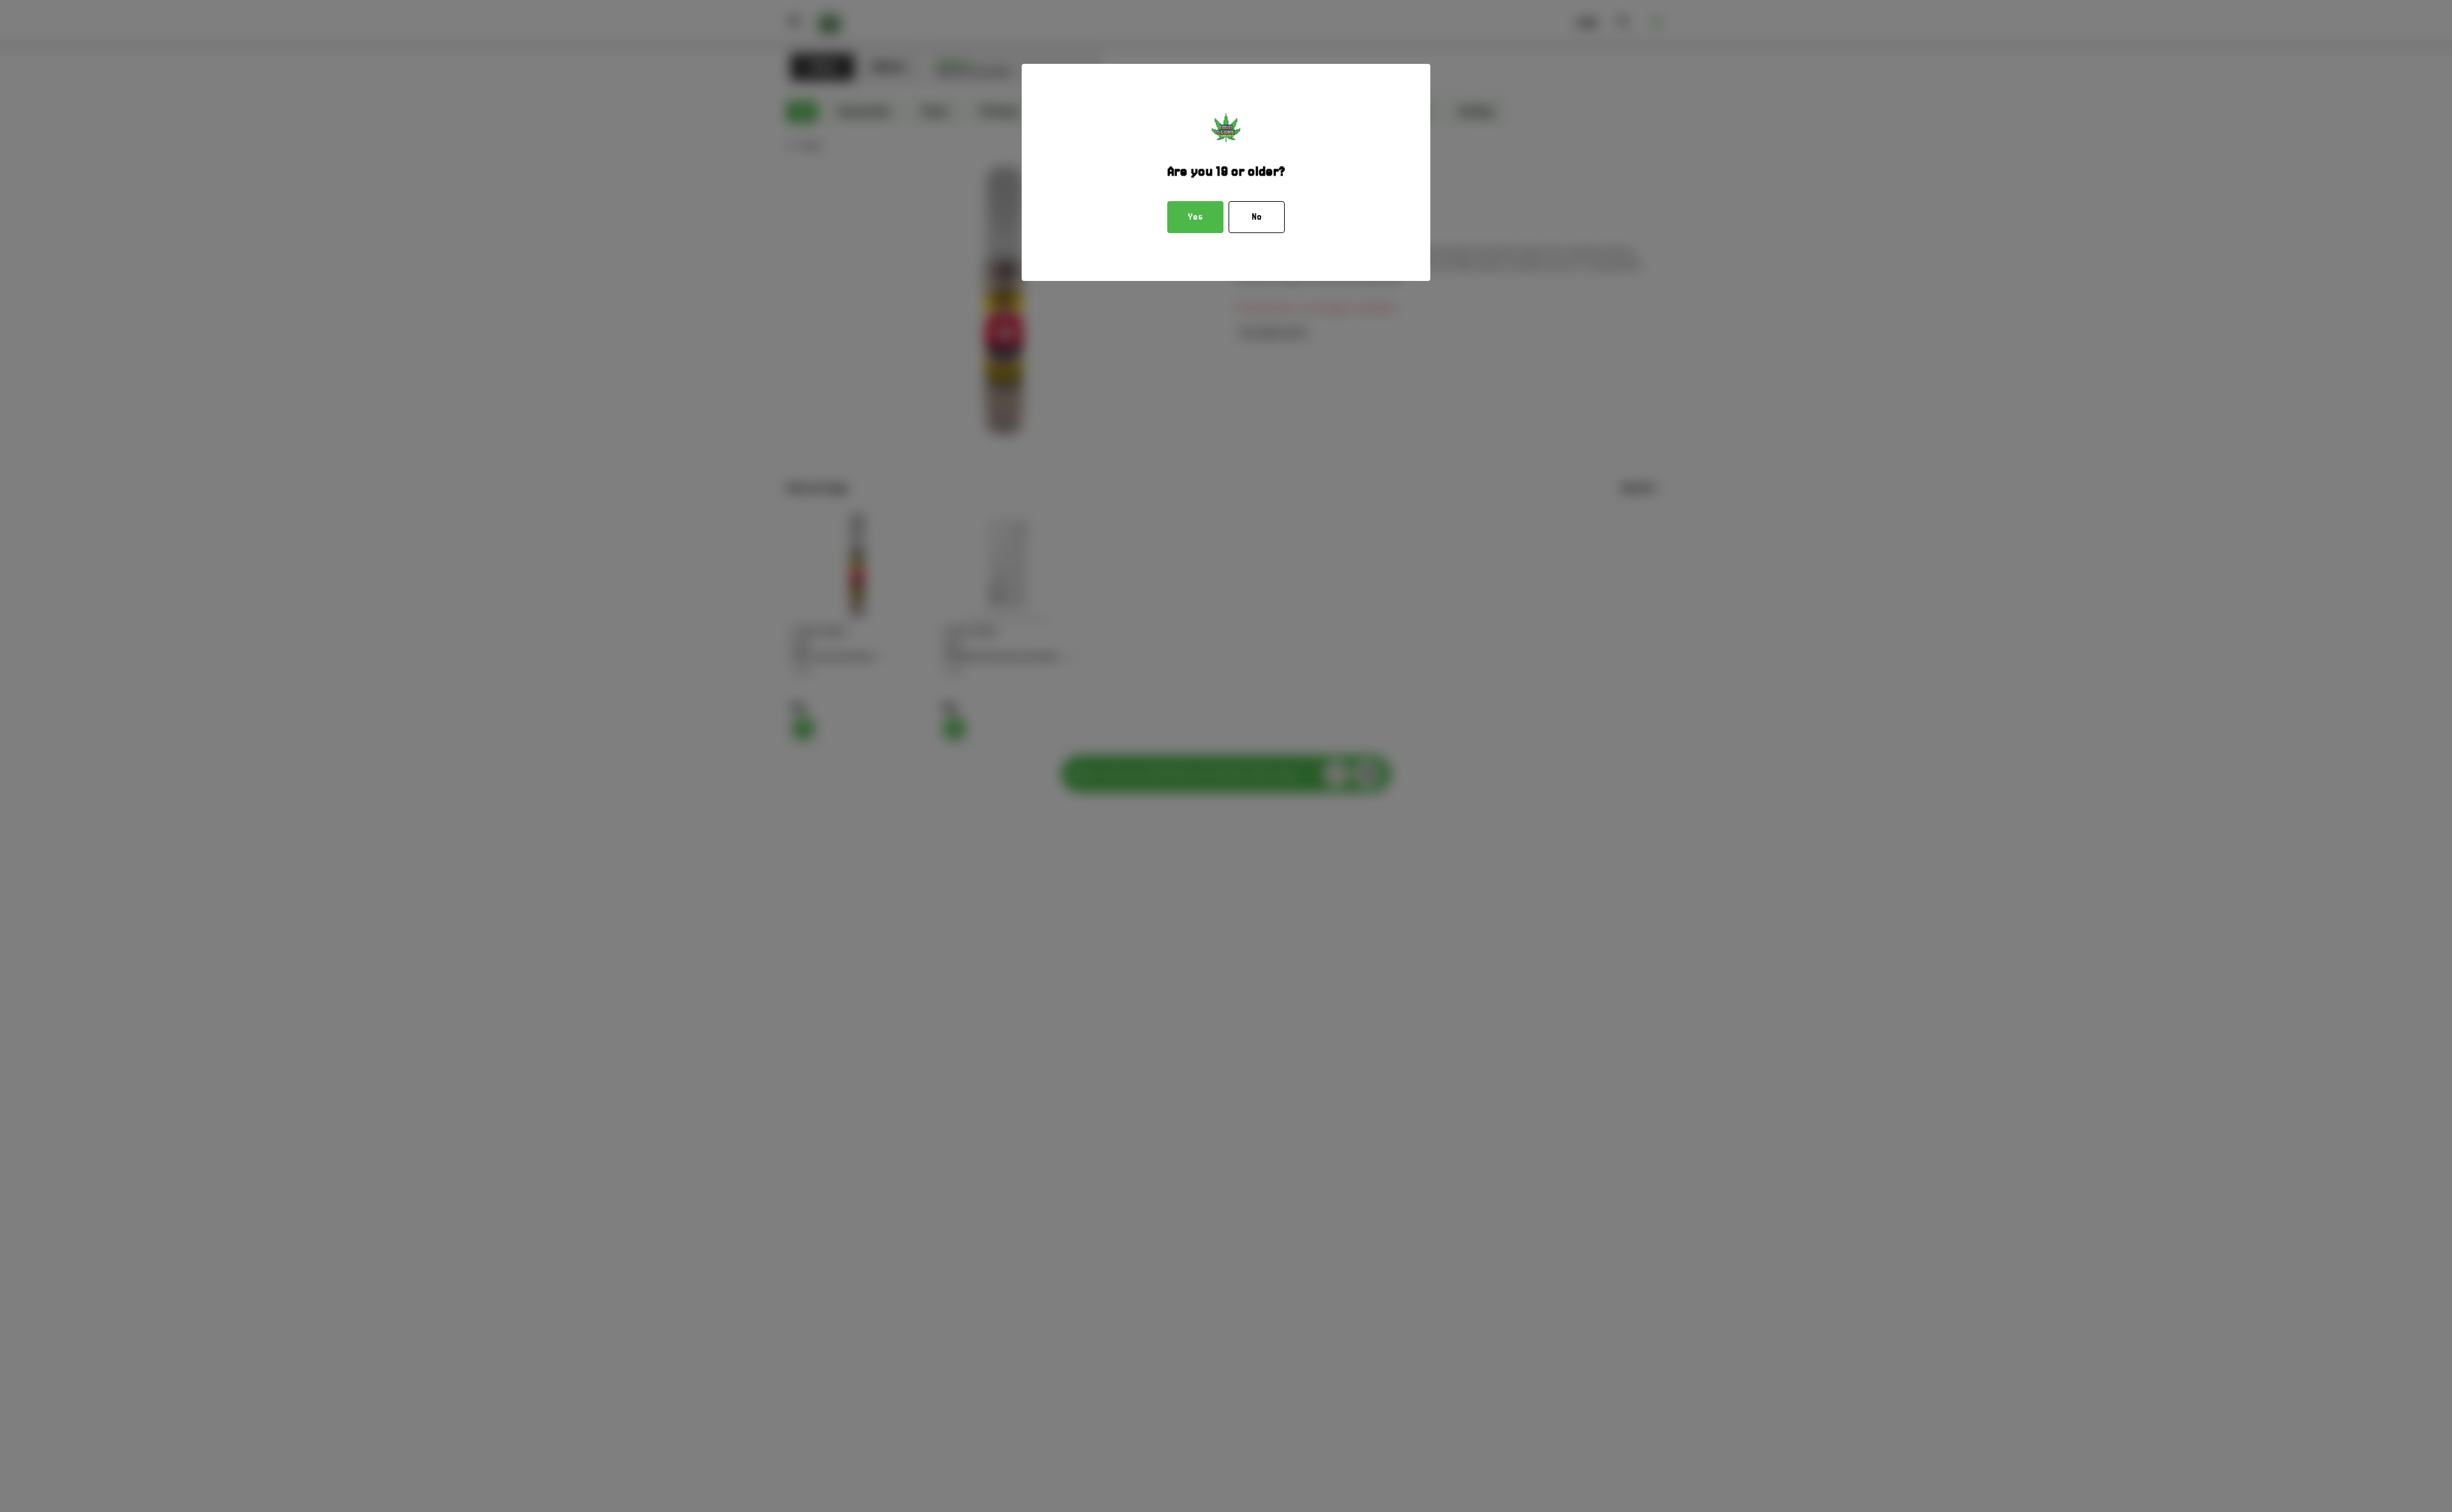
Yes (1195, 217)
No (1257, 217)
